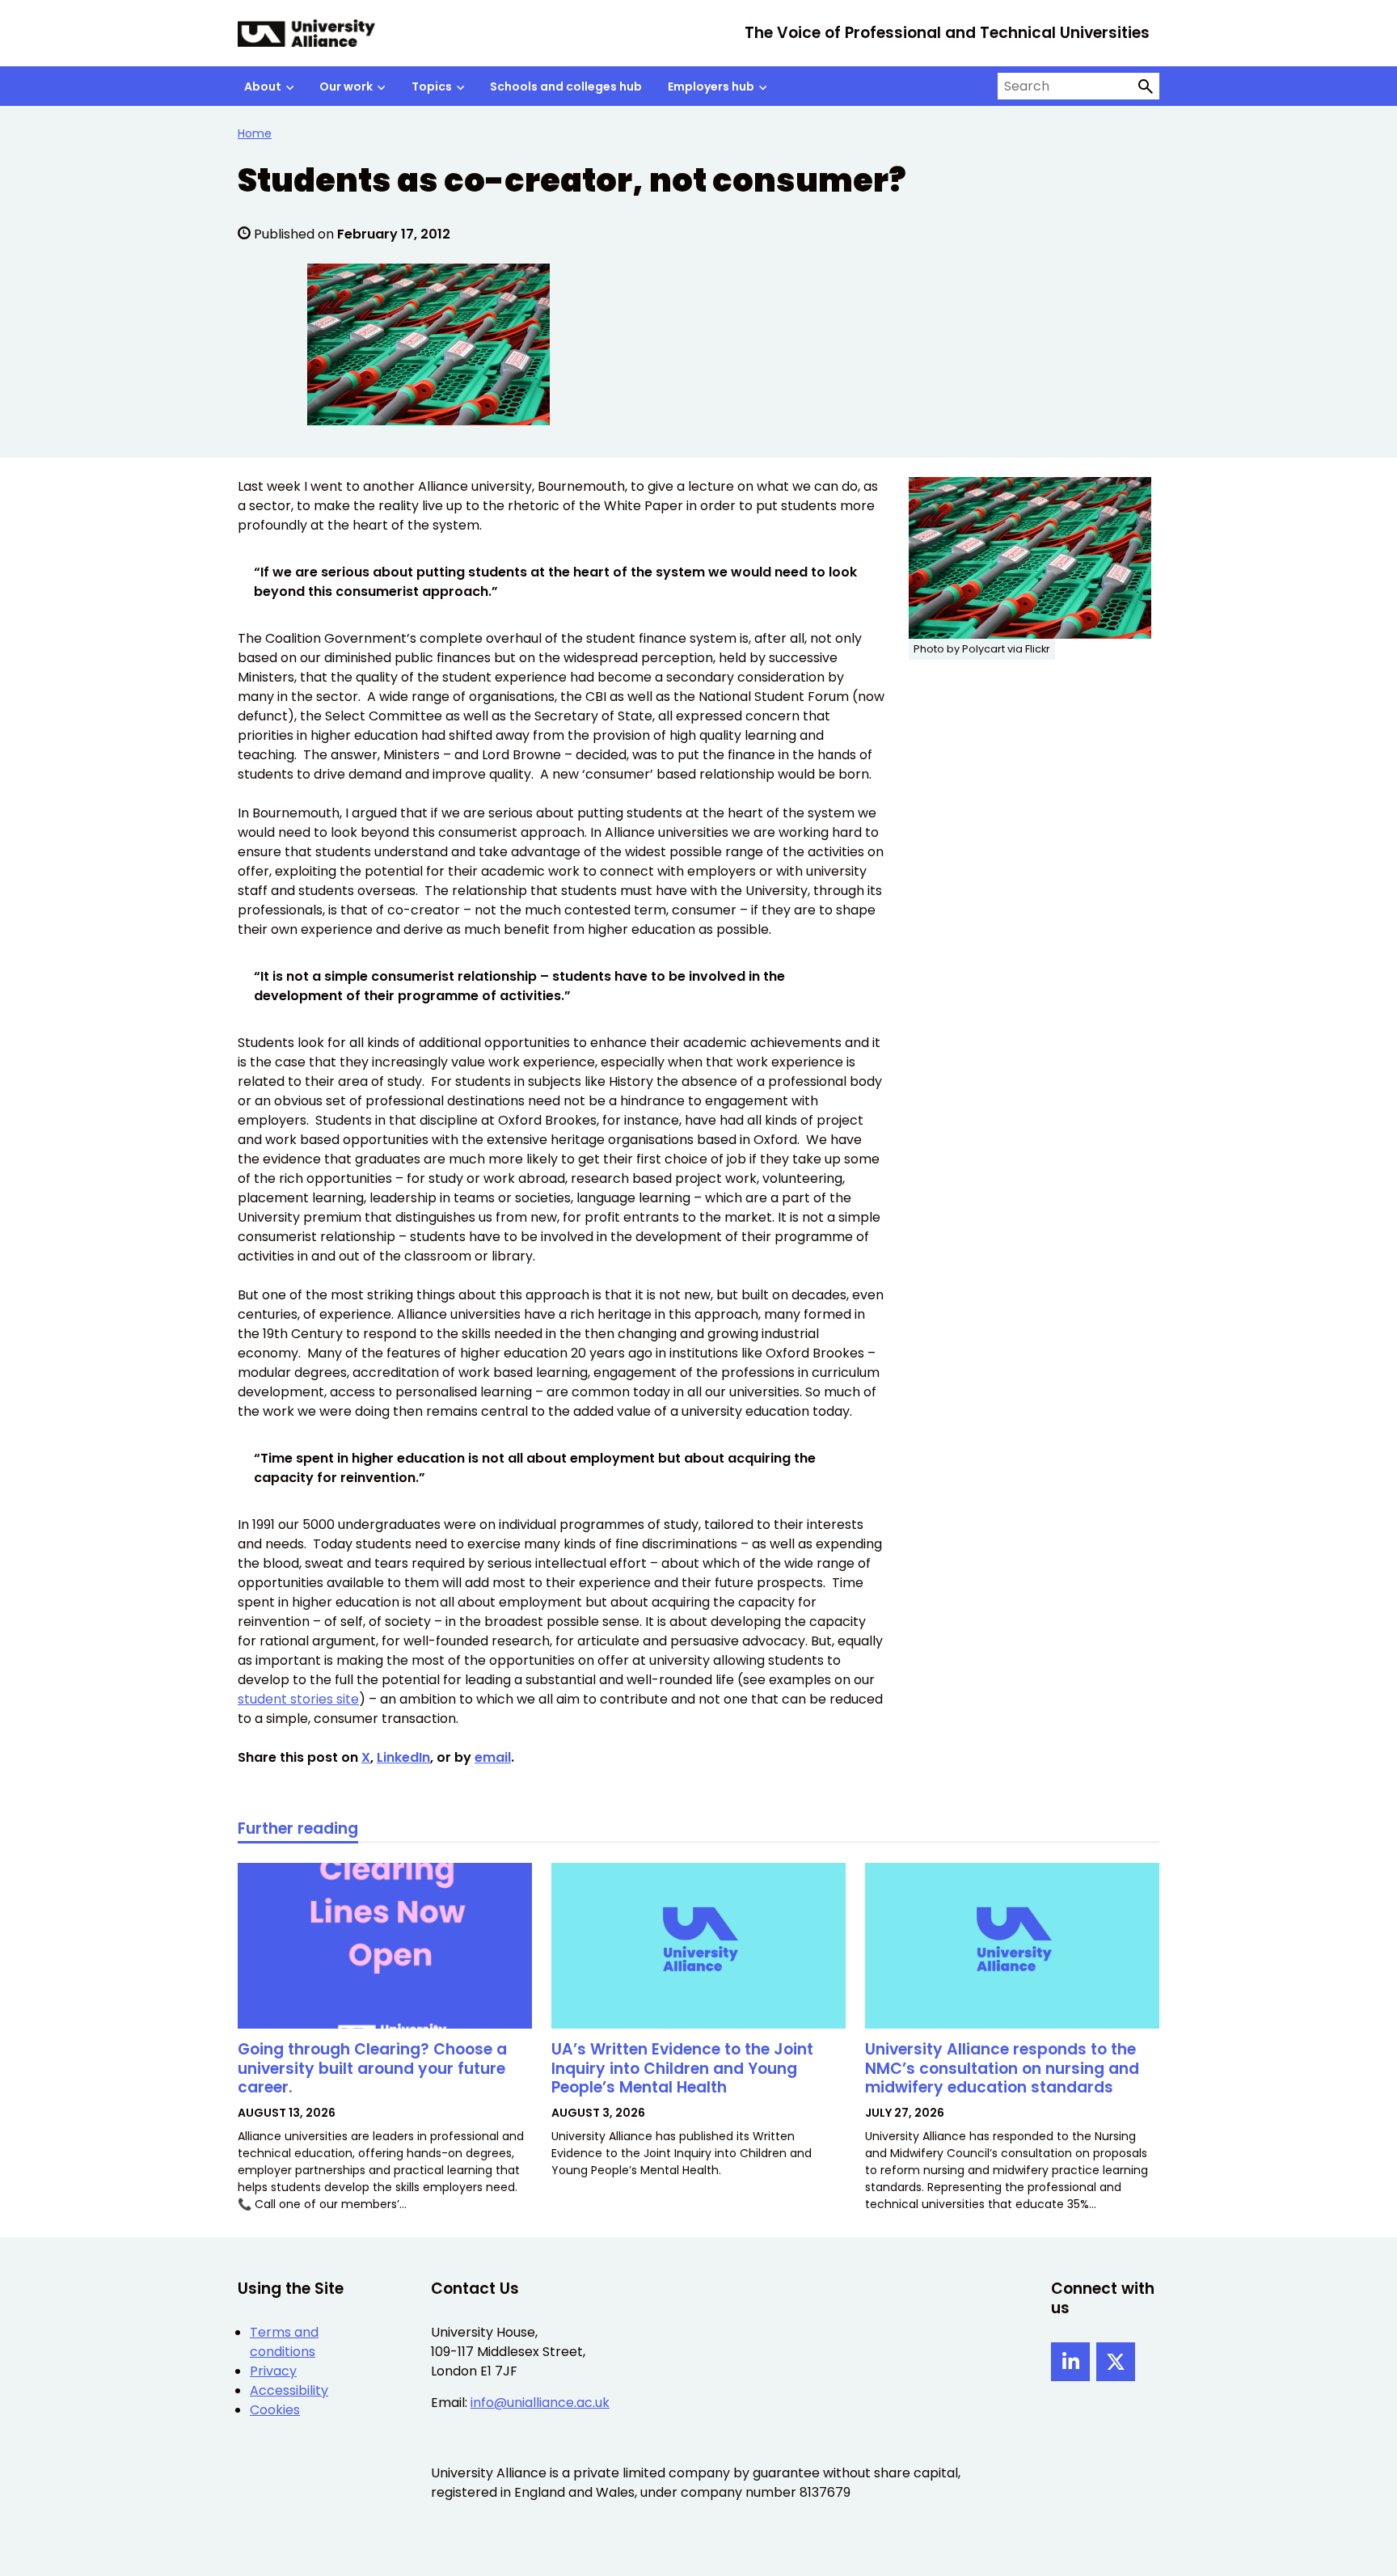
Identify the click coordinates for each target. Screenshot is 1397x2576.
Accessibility (289, 2390)
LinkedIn (403, 1757)
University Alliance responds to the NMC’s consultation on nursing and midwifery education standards (1002, 2069)
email (493, 1757)
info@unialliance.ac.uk (540, 2403)
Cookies (275, 2410)
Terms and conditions (284, 2342)
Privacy (273, 2371)
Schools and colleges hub (566, 87)
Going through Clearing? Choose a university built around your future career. (372, 2069)
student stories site (298, 1699)
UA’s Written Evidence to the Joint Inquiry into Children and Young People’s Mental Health (682, 2069)
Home (255, 133)
